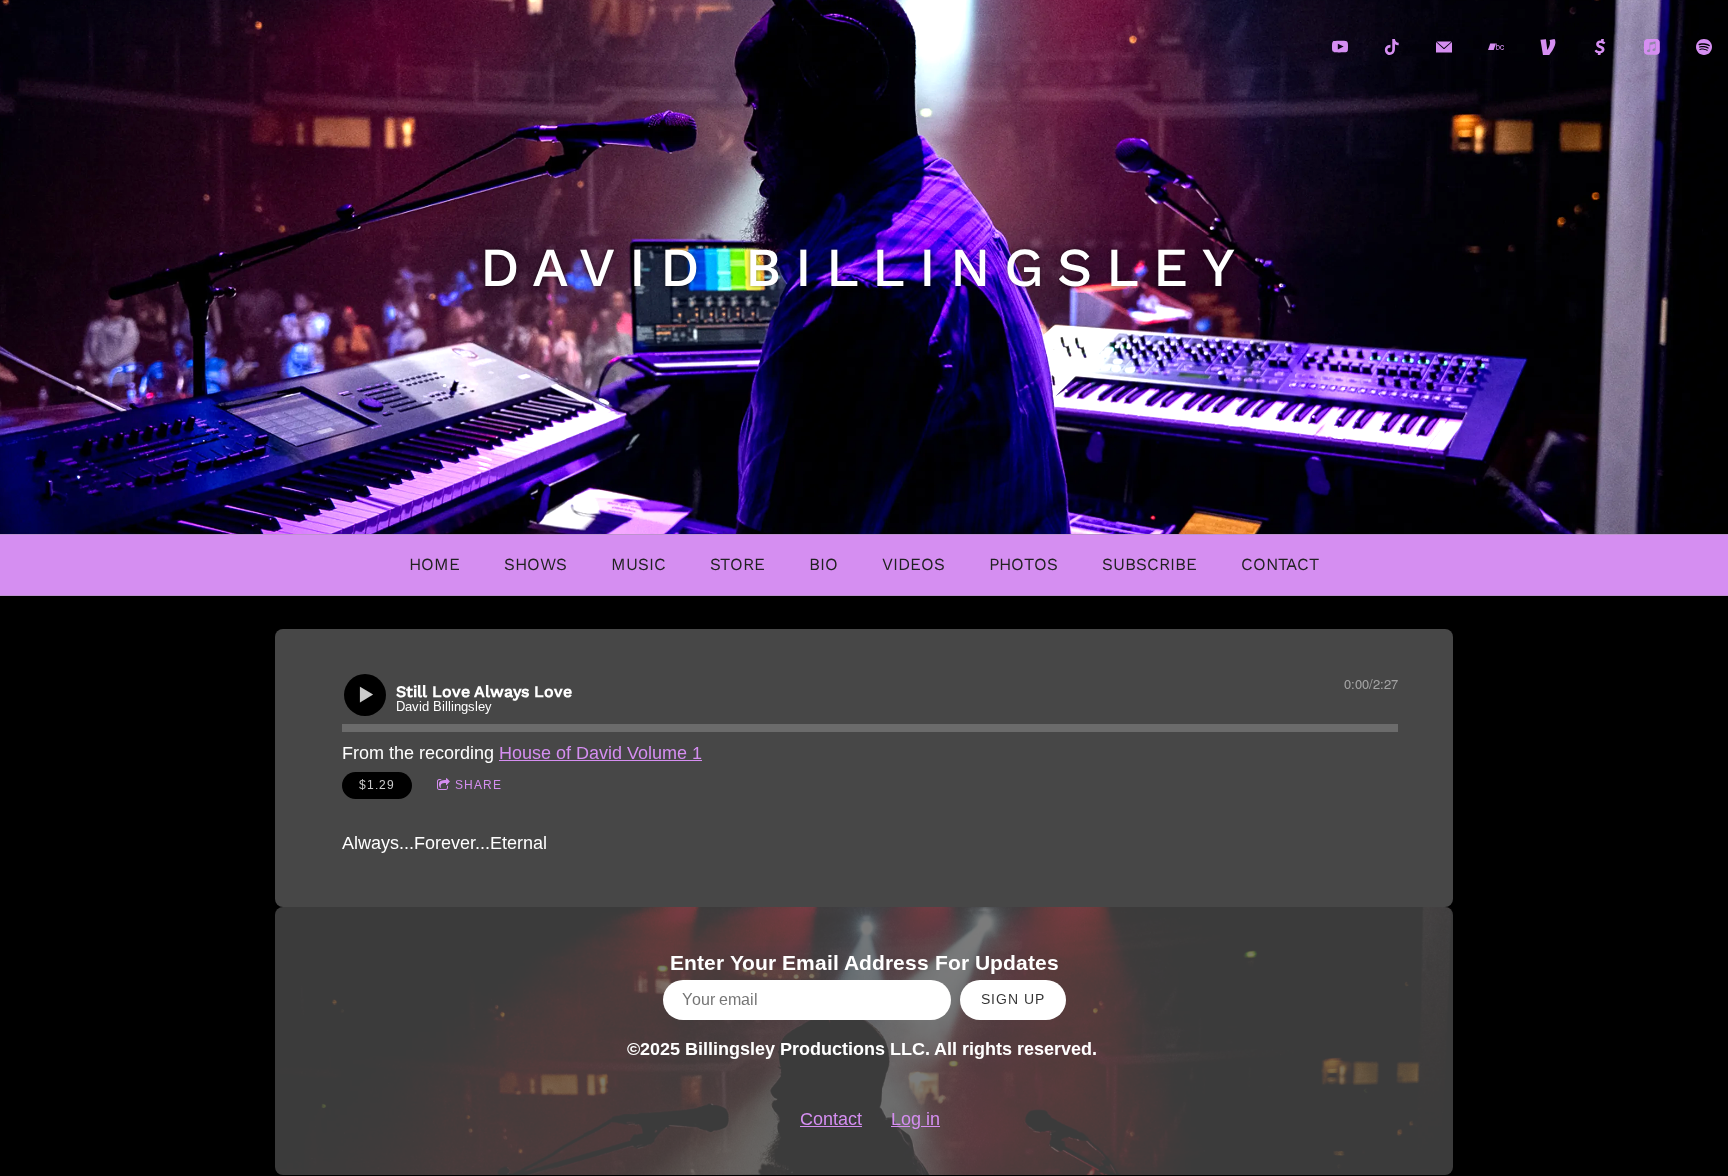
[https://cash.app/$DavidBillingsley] (1600, 47)
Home (434, 564)
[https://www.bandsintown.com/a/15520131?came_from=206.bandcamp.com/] (1496, 47)
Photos (1023, 564)
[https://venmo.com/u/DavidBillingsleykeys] (1548, 47)
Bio (823, 564)
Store (737, 564)
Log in (915, 1119)
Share (478, 785)
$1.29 (377, 785)
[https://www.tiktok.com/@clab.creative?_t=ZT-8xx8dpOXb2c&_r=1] (1392, 47)
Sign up (1013, 999)
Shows (535, 564)
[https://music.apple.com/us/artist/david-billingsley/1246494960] (1652, 47)
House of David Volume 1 (600, 753)
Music (638, 564)
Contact (1280, 564)
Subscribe (1149, 564)
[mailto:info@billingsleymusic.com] (1444, 47)
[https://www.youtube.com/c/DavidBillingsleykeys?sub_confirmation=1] (1340, 47)
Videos (913, 564)
